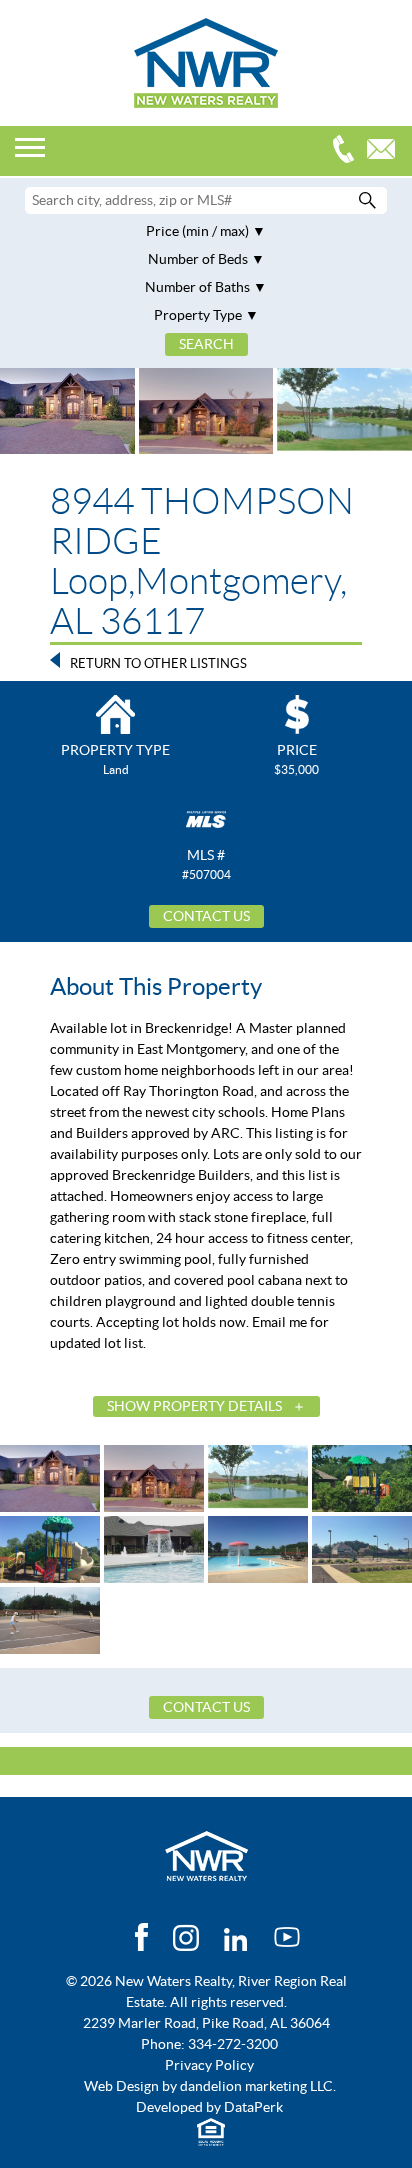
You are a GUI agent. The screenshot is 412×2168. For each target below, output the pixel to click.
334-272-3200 (348, 151)
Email (386, 151)
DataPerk (253, 2107)
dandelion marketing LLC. (258, 2086)
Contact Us (206, 916)
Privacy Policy (209, 2065)
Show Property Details (194, 1406)
